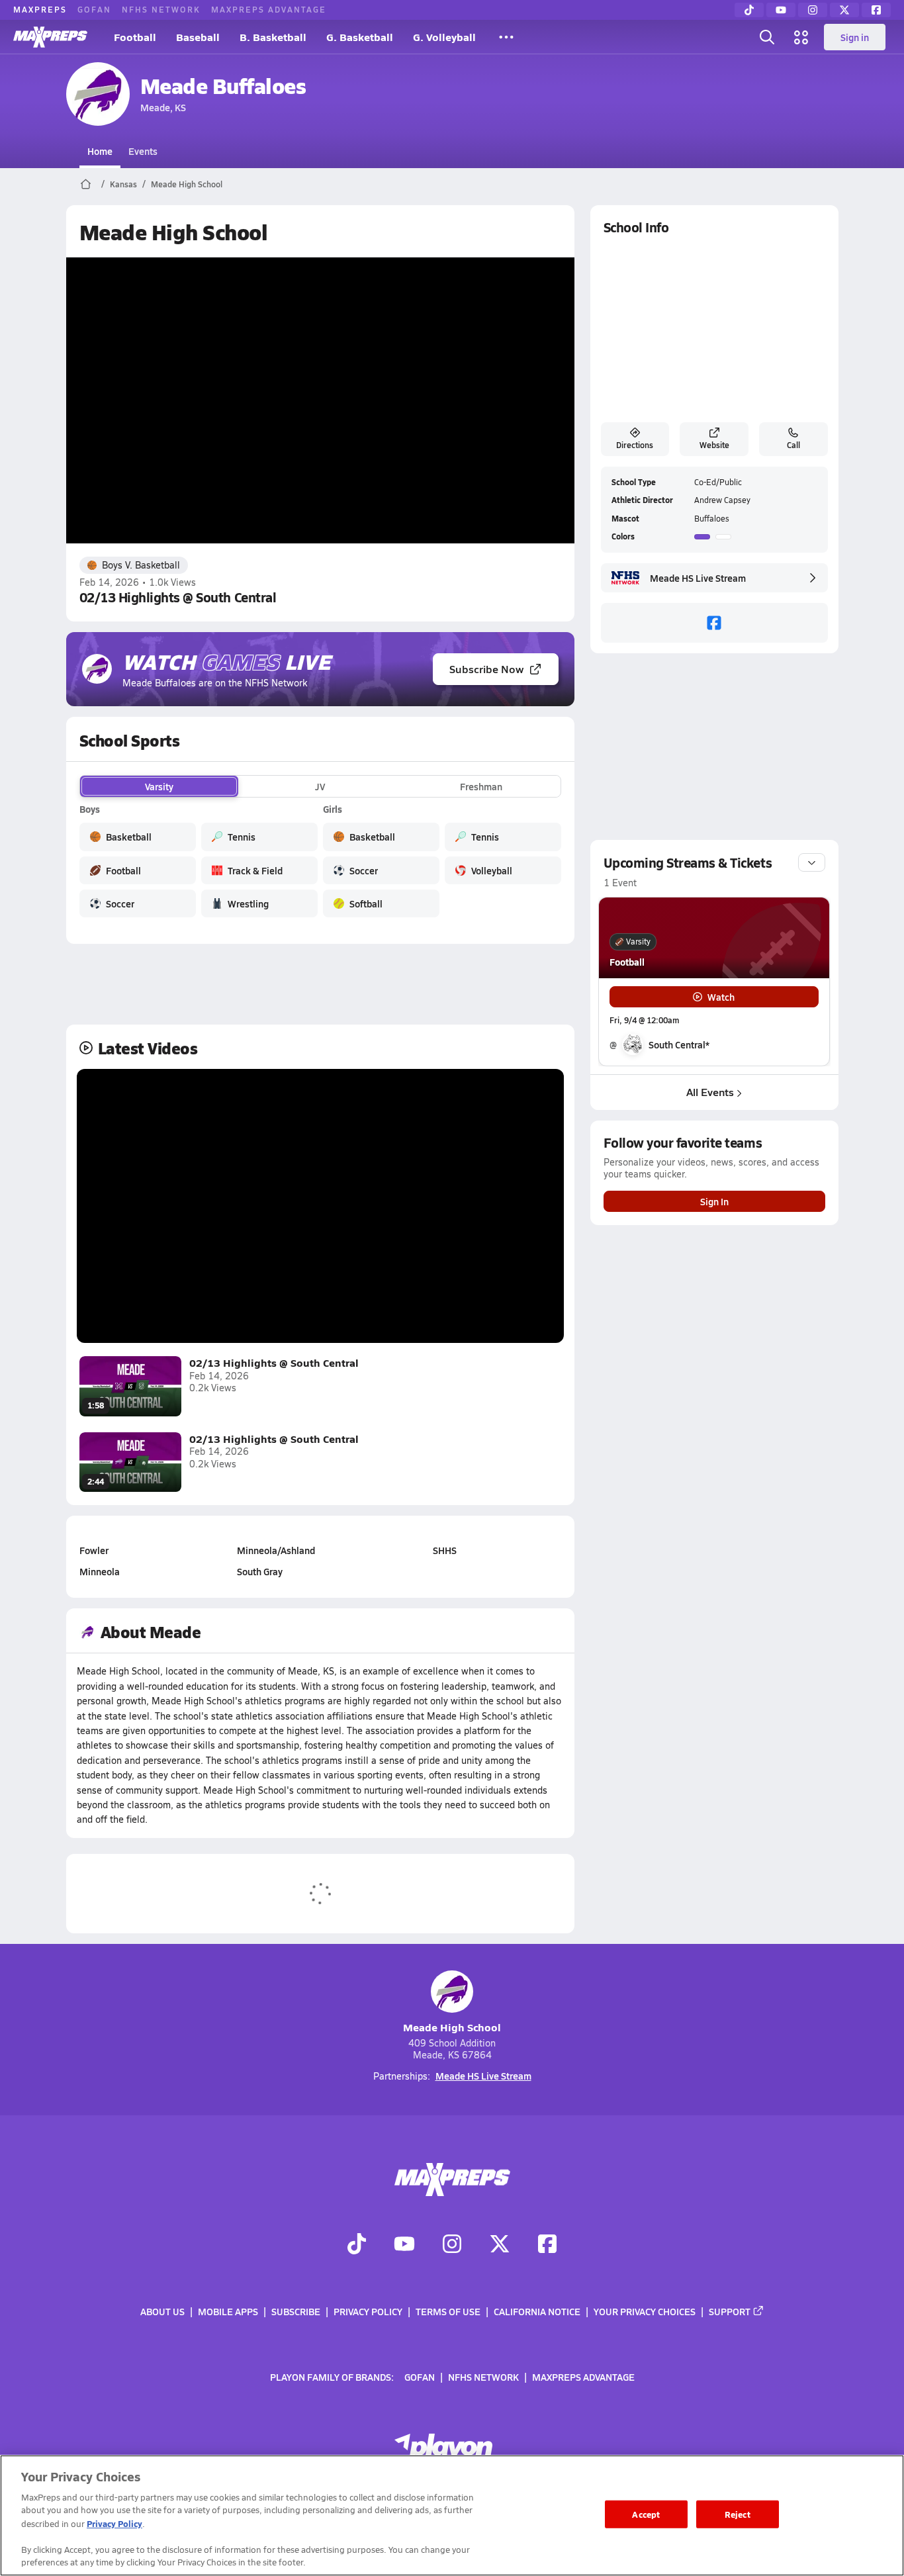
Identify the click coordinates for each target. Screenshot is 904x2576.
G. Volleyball (444, 37)
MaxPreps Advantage (269, 9)
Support (730, 2311)
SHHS (445, 1550)
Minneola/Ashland (276, 1550)
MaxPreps (40, 9)
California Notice (537, 2311)
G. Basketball (360, 37)
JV (320, 786)
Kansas (123, 184)
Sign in (855, 37)
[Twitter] (844, 10)
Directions (635, 445)
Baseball (198, 37)
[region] (452, 2515)
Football (135, 37)
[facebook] (714, 623)
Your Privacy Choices (645, 2311)
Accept (646, 2514)
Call (793, 445)
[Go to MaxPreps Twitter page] (500, 2246)
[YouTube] (781, 10)
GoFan (94, 9)
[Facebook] (876, 10)
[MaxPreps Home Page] (86, 184)
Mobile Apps (228, 2311)
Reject (738, 2514)
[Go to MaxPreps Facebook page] (547, 2246)
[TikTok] (749, 10)
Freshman (481, 786)
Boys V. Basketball (141, 565)
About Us (162, 2311)
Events (143, 151)
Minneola (100, 1571)
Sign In (714, 1201)
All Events (710, 1092)
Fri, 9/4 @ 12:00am (644, 1020)
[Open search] (767, 37)
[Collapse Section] (812, 862)
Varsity (159, 786)
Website (714, 445)
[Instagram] (813, 10)
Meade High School (187, 184)
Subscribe (296, 2311)
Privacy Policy (368, 2311)
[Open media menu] (801, 37)
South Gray (260, 1571)
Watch (721, 997)
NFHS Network (161, 9)
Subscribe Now (486, 669)
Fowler (94, 1550)
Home (100, 151)
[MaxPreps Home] (50, 37)
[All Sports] (506, 37)
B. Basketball (273, 37)
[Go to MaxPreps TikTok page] (357, 2246)
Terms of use (448, 2311)
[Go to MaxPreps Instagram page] (452, 2246)
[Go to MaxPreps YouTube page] (404, 2246)
